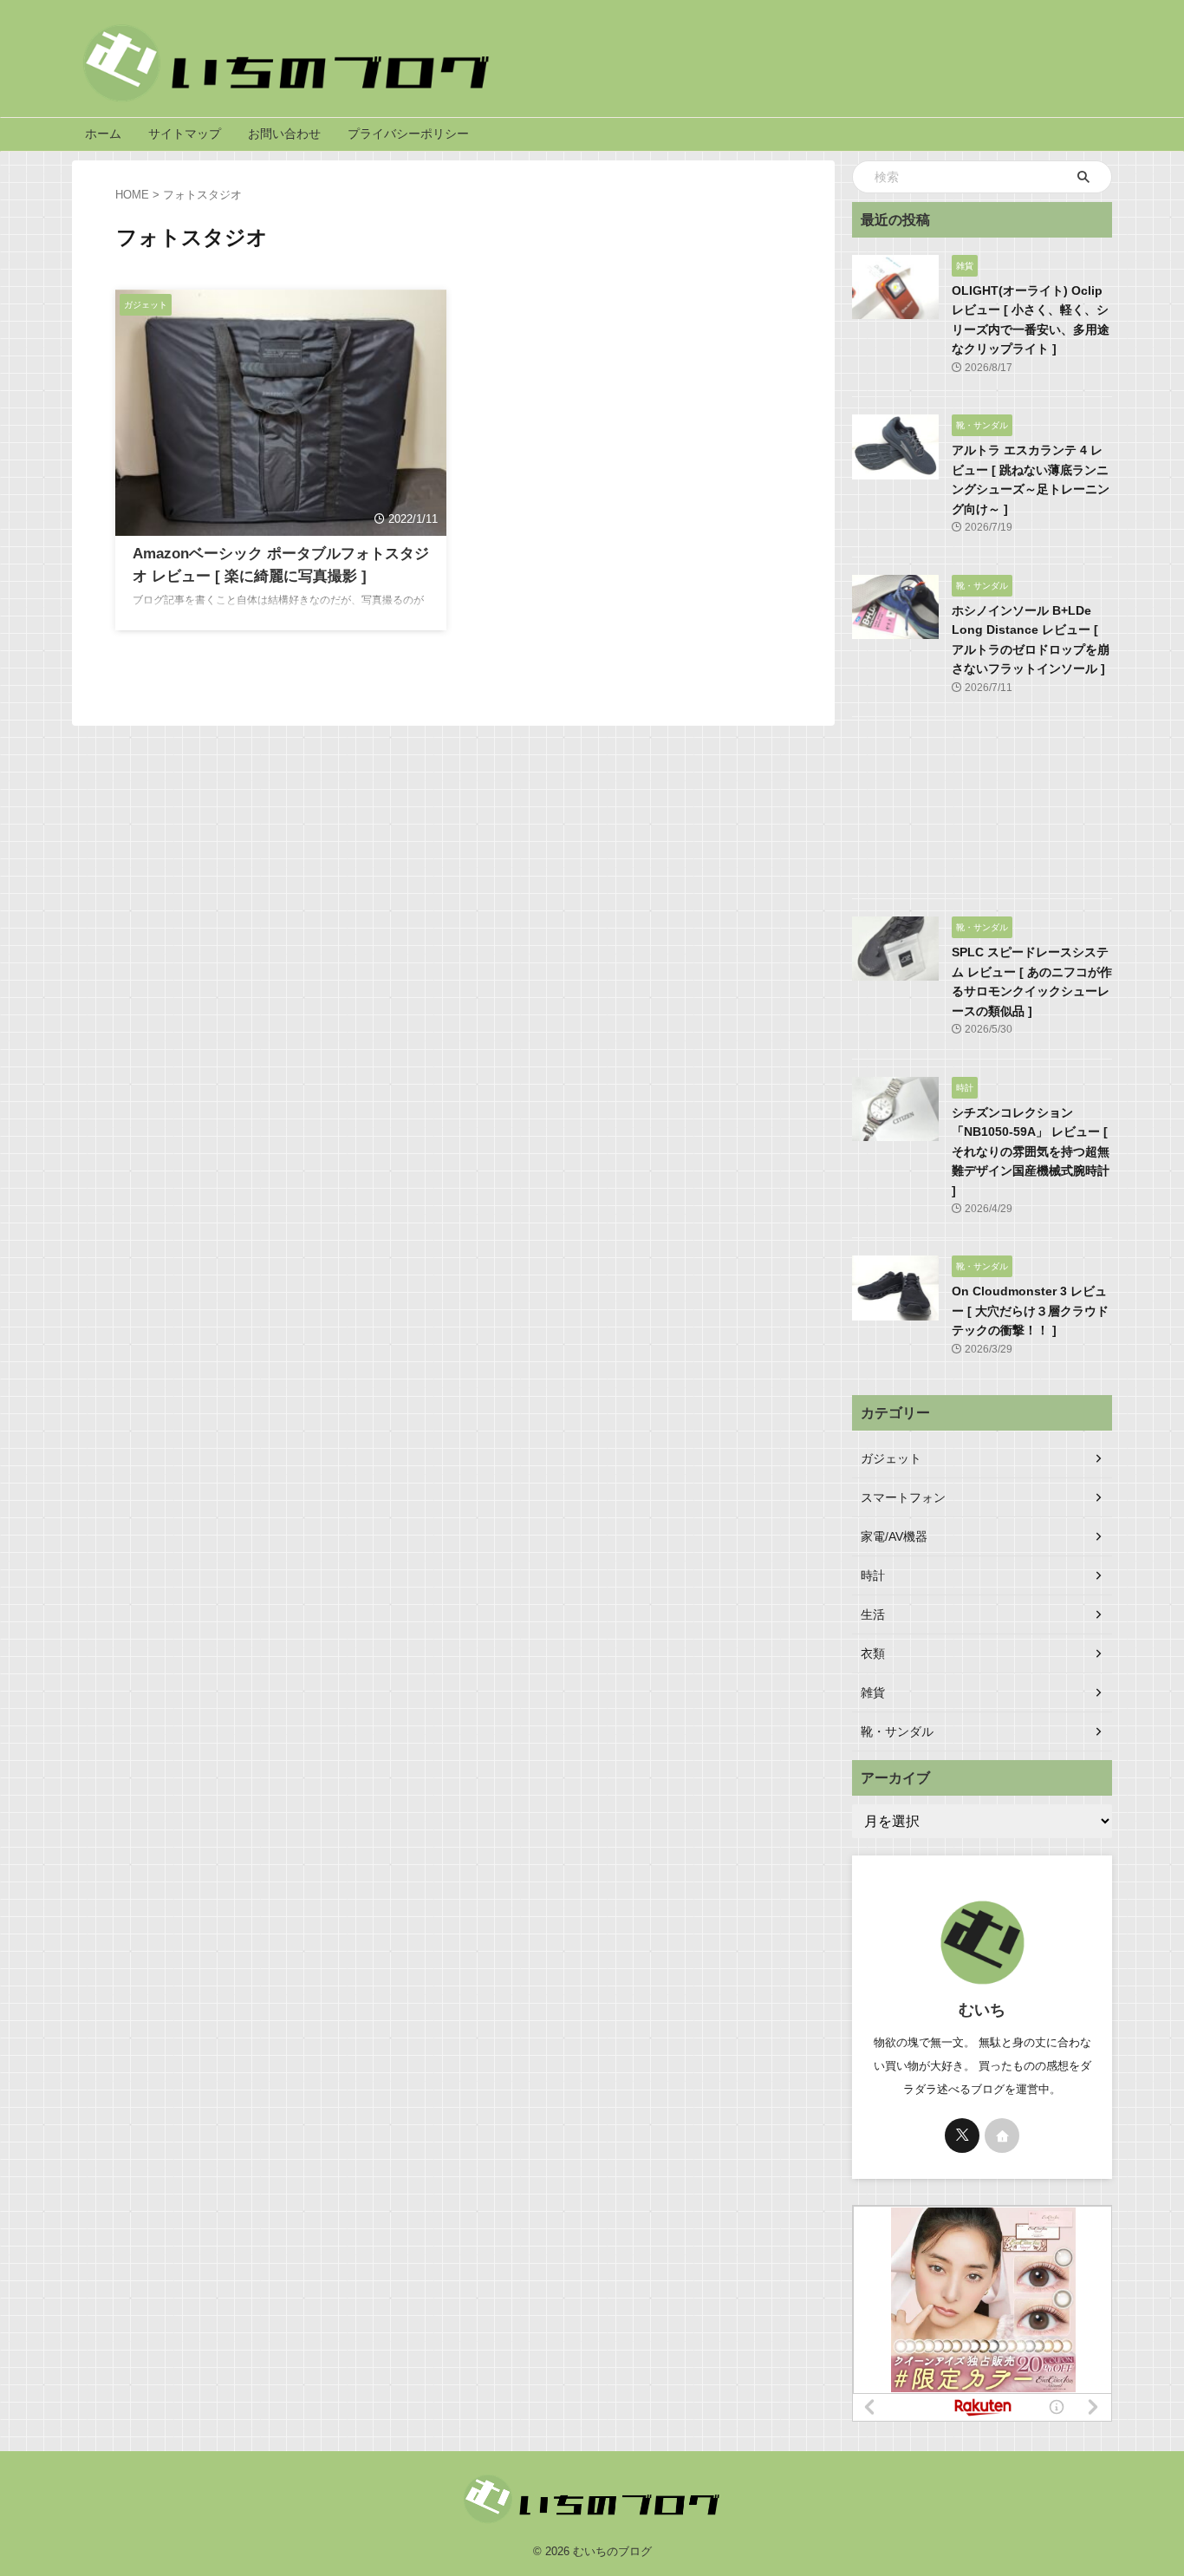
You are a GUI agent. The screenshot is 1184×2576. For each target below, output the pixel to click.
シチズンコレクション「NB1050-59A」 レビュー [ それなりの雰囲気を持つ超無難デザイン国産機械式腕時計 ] (1031, 1151)
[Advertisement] (982, 812)
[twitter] (962, 2136)
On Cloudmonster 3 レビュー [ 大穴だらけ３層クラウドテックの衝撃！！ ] (1030, 1311)
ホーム (103, 134)
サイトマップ (185, 134)
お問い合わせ (284, 134)
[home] (1002, 2136)
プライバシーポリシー (408, 134)
